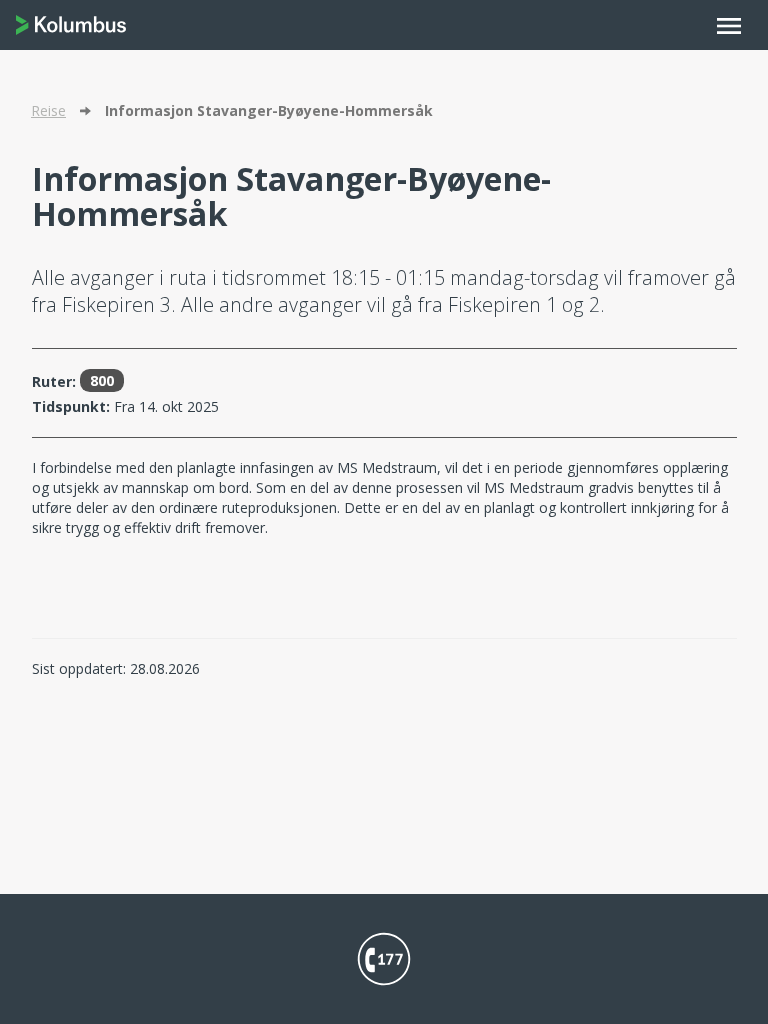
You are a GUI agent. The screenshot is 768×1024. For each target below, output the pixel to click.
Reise (48, 110)
